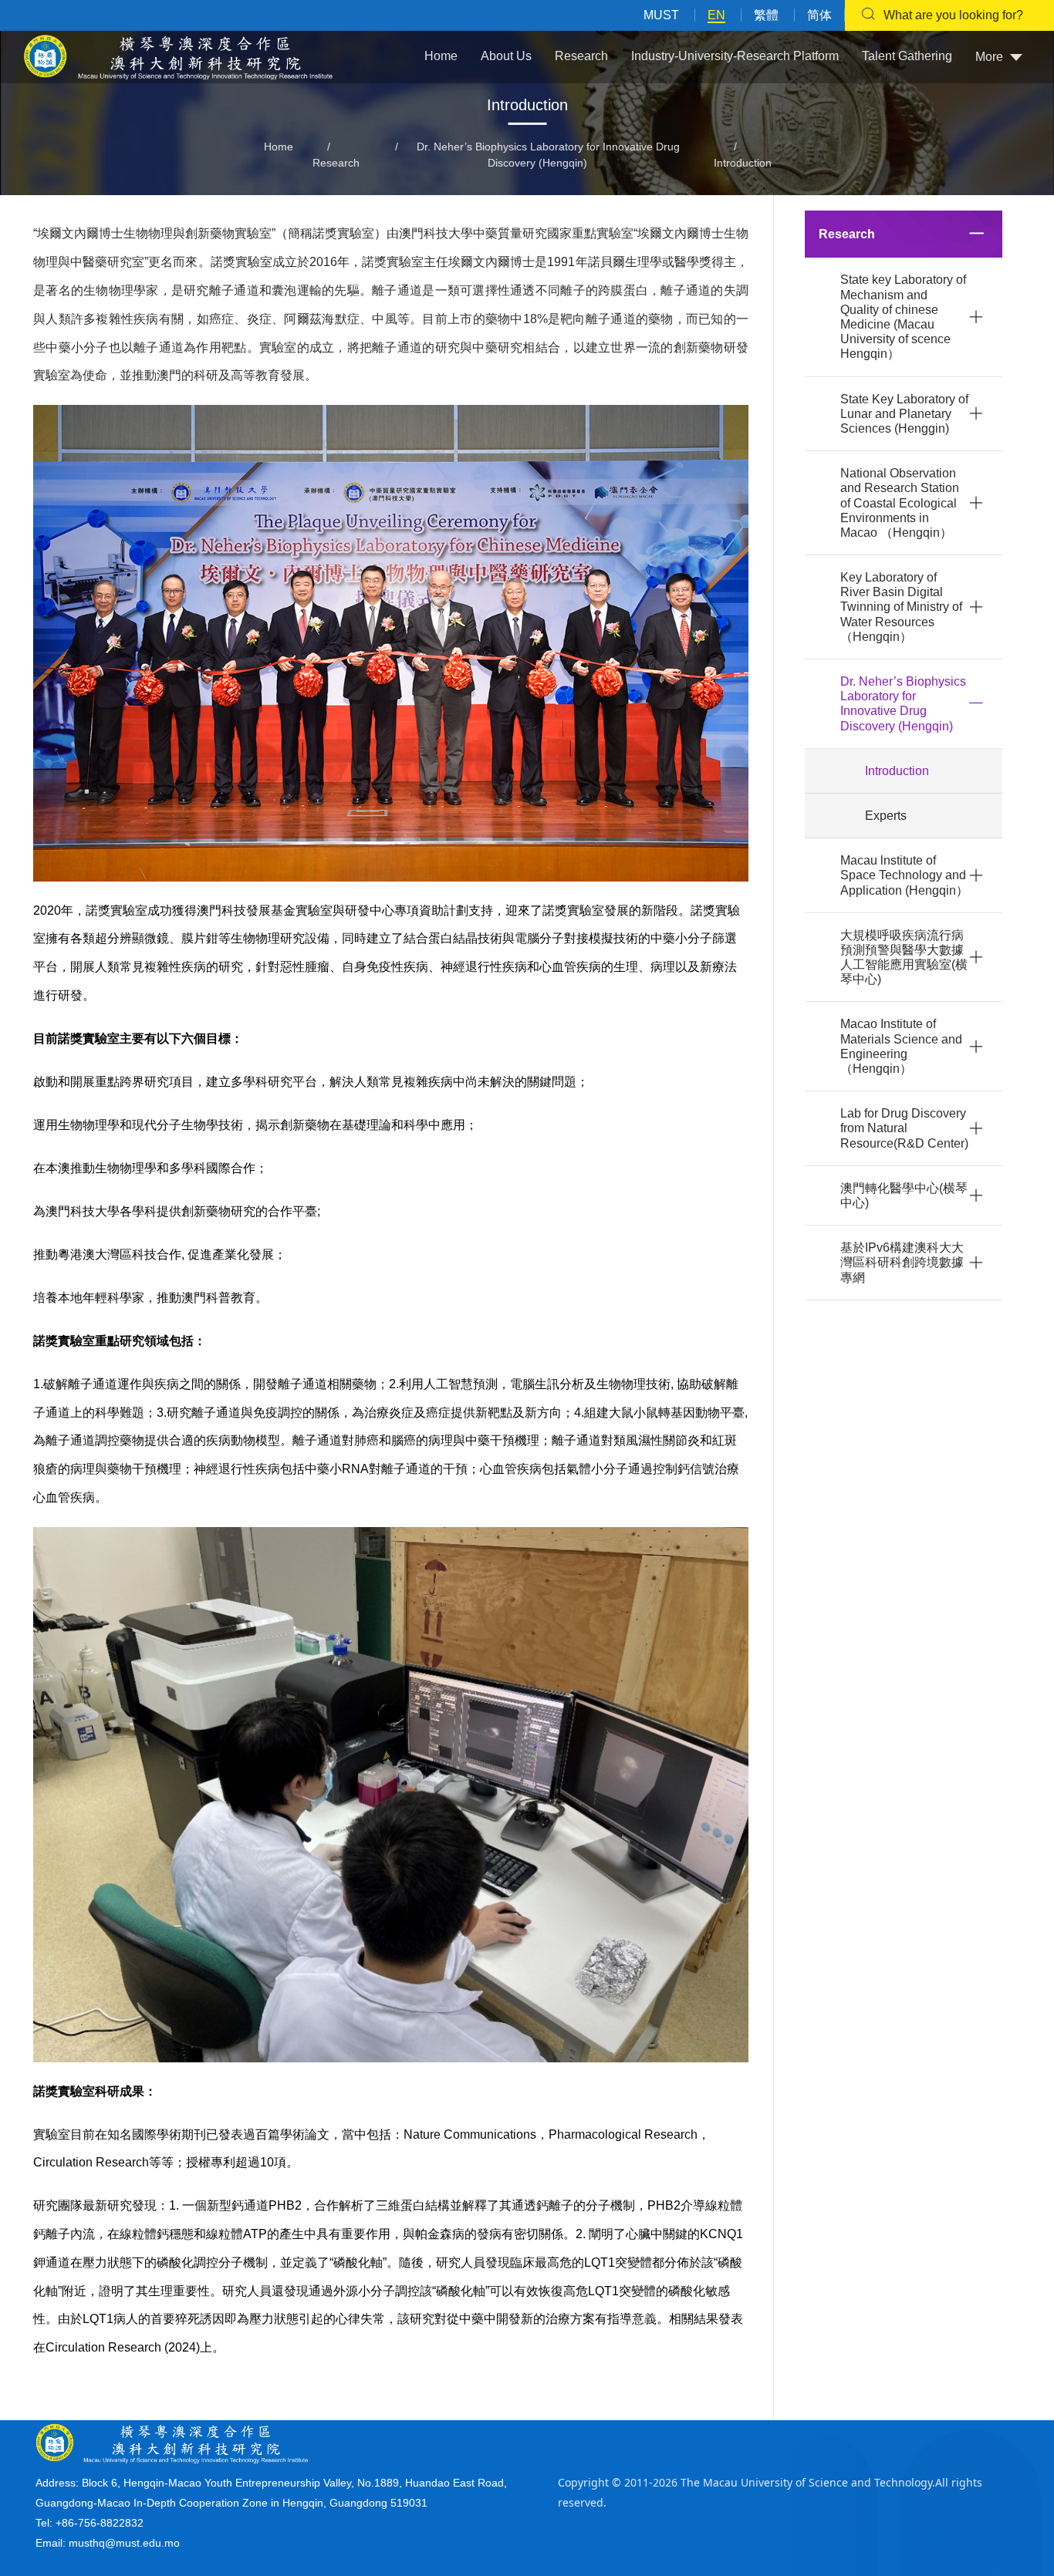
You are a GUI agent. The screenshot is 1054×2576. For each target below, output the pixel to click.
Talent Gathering (907, 56)
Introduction (743, 163)
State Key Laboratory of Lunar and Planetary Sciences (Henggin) (904, 414)
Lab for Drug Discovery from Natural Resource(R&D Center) (904, 1128)
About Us (506, 56)
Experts (886, 816)
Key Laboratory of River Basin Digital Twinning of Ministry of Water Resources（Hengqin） (901, 607)
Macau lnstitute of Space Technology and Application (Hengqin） (904, 875)
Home (441, 56)
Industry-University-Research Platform (735, 56)
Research (581, 56)
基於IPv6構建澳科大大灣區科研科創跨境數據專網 (902, 1262)
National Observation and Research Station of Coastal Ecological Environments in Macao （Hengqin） (900, 503)
